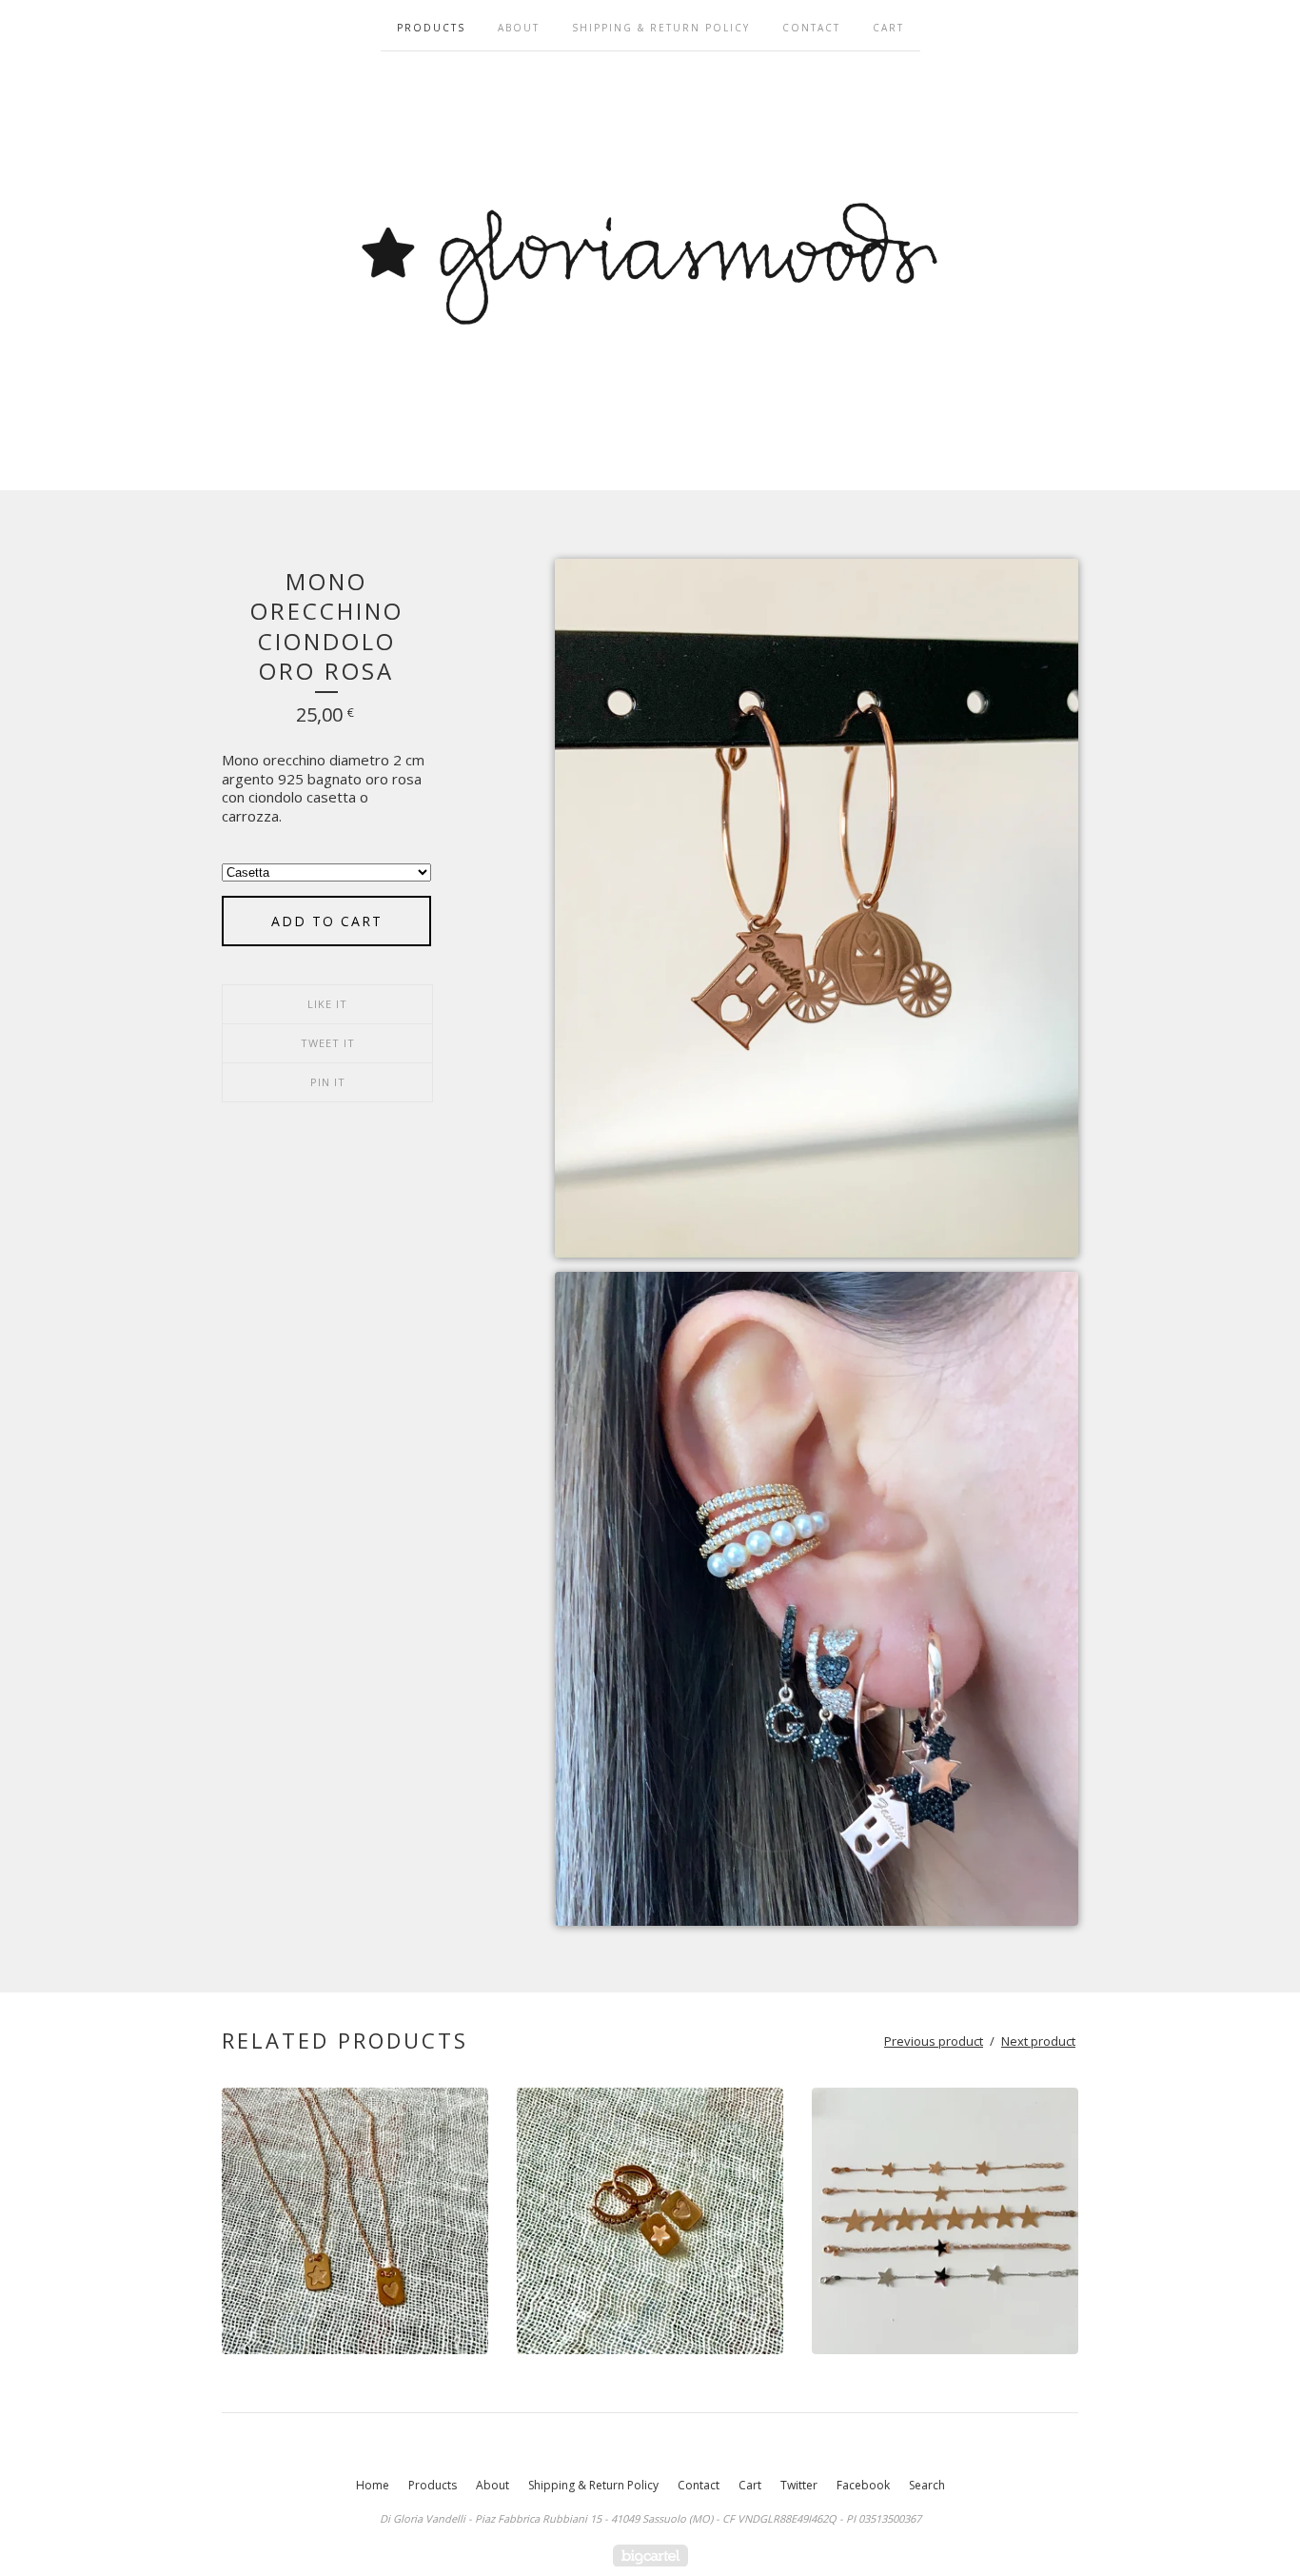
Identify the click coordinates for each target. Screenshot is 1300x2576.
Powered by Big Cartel (650, 2556)
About (519, 28)
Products (431, 28)
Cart (888, 28)
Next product (1038, 2041)
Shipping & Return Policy (661, 28)
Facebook (863, 2485)
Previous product (934, 2041)
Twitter (799, 2485)
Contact (811, 28)
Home (373, 2485)
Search (927, 2485)
